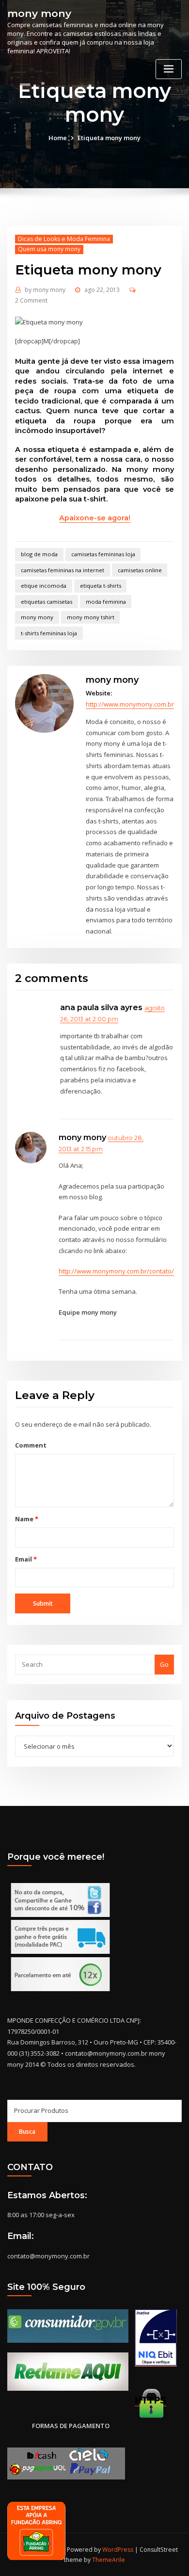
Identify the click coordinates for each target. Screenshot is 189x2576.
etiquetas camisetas (47, 602)
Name (26, 1519)
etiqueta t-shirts (101, 586)
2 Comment (31, 300)
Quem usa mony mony (49, 249)
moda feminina (106, 602)
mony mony (39, 13)
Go (164, 1664)
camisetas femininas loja (103, 554)
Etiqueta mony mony (109, 138)
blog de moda (39, 554)
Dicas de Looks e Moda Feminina (64, 239)
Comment (31, 1445)
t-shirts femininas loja (49, 633)
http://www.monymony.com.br (130, 704)
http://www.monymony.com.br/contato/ (116, 1271)
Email (26, 1559)
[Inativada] (156, 2338)
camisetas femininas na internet (63, 570)
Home (58, 138)
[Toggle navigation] (169, 69)
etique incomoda (44, 586)
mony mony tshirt (91, 617)
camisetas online (140, 570)
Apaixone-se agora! (95, 518)
